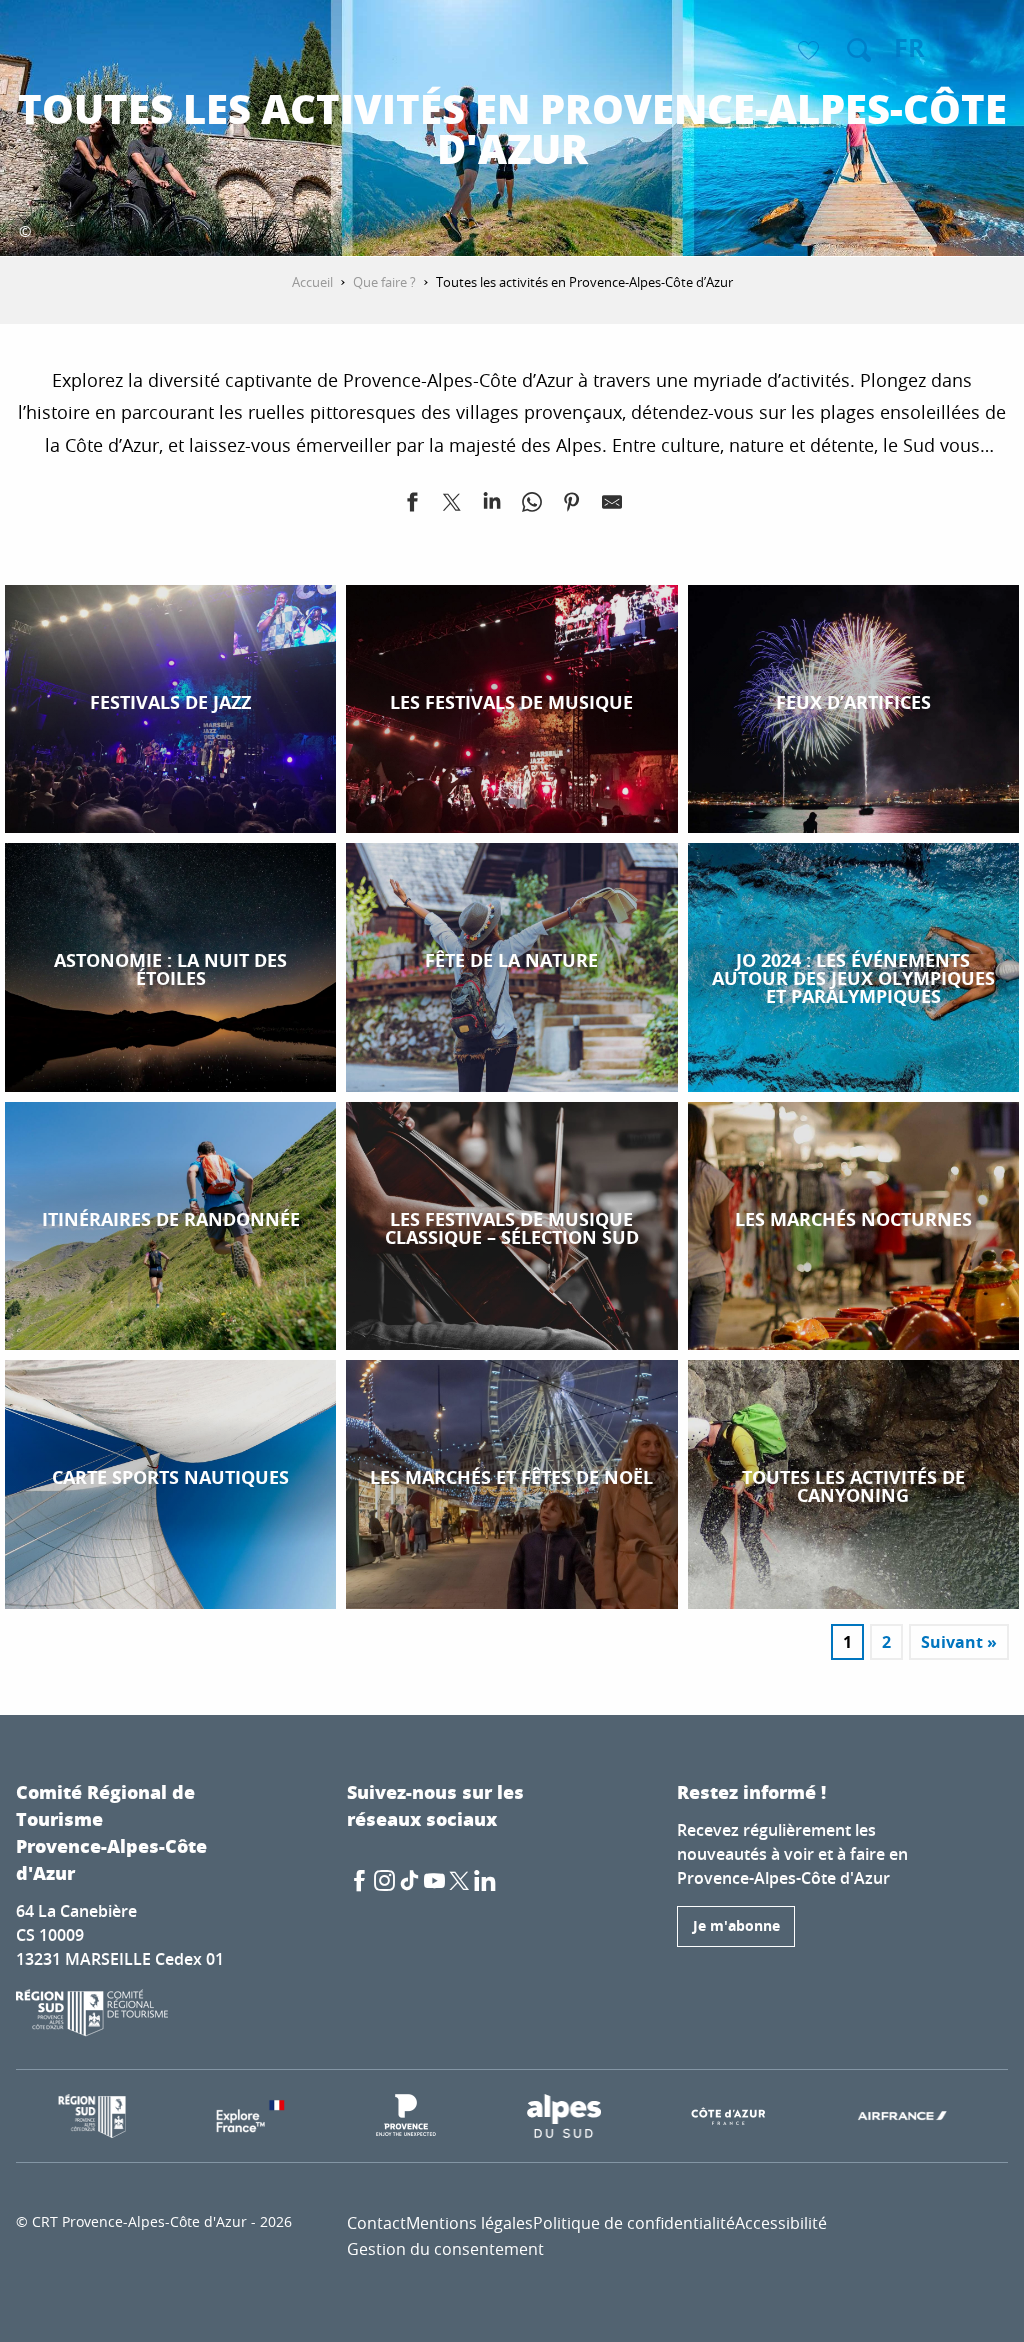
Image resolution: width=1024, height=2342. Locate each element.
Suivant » (959, 1642)
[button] (859, 50)
